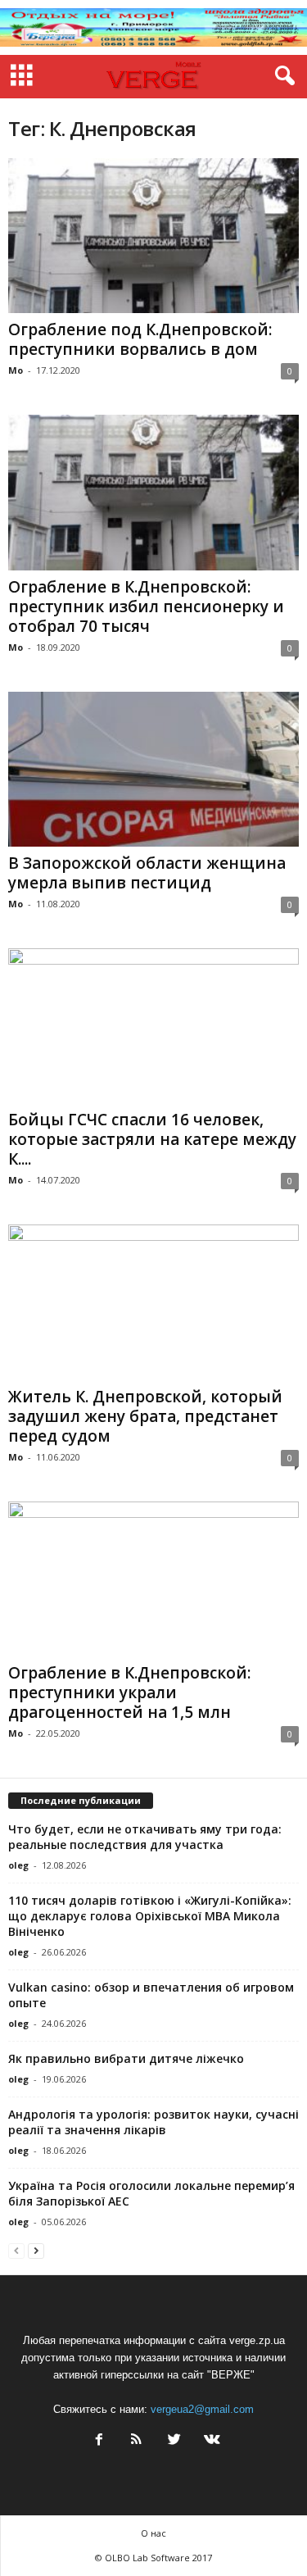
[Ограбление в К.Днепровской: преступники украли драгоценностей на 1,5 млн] (153, 1579)
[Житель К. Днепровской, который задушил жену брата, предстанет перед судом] (153, 1302)
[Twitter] (174, 2441)
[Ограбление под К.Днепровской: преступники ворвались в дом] (153, 236)
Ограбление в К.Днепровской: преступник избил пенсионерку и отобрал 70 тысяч (146, 607)
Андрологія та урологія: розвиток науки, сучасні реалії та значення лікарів (153, 2122)
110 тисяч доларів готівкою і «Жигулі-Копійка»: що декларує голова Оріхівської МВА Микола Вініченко (150, 1916)
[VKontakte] (210, 2441)
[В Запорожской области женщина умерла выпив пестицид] (153, 769)
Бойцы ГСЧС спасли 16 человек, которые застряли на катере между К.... (152, 1139)
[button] (282, 76)
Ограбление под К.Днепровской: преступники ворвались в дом (140, 339)
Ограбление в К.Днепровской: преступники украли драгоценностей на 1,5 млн (129, 1692)
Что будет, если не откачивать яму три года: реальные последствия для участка (145, 1837)
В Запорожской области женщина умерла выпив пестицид (147, 873)
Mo (16, 370)
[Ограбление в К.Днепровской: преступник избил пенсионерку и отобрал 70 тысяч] (153, 492)
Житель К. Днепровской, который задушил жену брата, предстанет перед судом (145, 1416)
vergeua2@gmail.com (202, 2409)
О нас (153, 2533)
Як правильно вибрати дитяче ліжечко (126, 2058)
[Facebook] (99, 2441)
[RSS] (137, 2441)
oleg (18, 1865)
